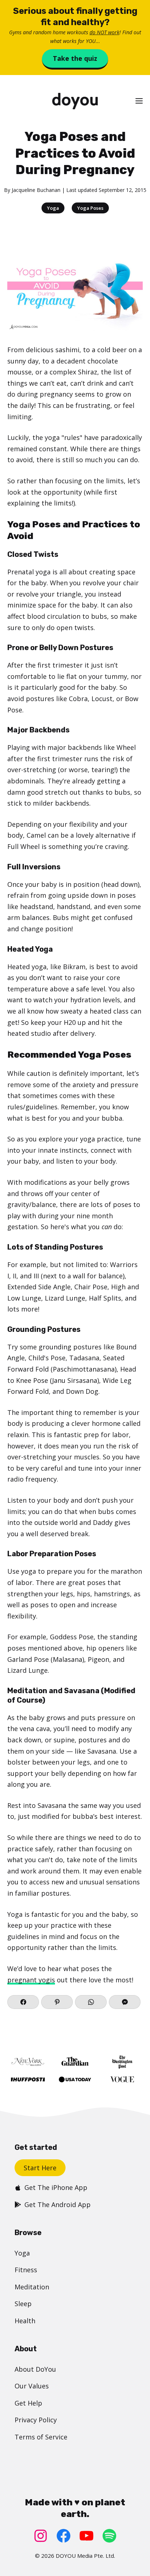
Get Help (28, 2403)
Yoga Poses (90, 208)
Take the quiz (75, 58)
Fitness (26, 2270)
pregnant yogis (31, 1980)
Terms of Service (41, 2437)
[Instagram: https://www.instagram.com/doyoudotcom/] (41, 2536)
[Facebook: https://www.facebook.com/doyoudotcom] (64, 2536)
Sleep (23, 2304)
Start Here (40, 2168)
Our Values (32, 2386)
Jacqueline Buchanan (36, 190)
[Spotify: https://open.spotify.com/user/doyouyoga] (109, 2536)
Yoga (53, 208)
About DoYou (35, 2369)
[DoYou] (75, 101)
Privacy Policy (36, 2420)
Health (25, 2321)
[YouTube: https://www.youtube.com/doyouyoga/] (86, 2536)
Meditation (32, 2287)
